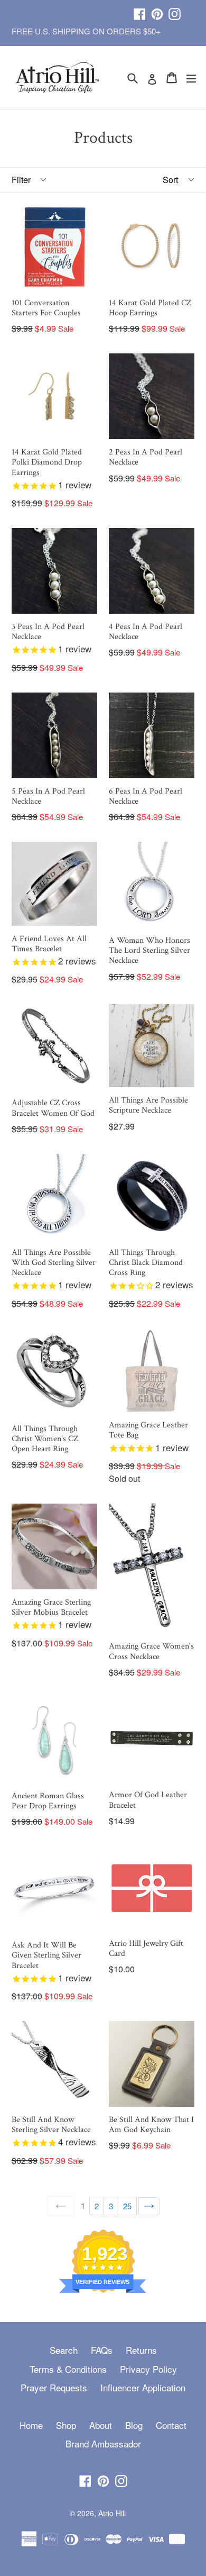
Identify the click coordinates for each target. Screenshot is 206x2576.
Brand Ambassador (103, 2443)
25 (127, 2206)
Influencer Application (143, 2387)
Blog (134, 2425)
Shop (66, 2425)
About (101, 2425)
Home (31, 2425)
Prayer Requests (54, 2387)
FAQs (102, 2350)
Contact (171, 2425)
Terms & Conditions (68, 2369)
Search (64, 2350)
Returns (141, 2350)
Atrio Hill (112, 2513)
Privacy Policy (148, 2369)
